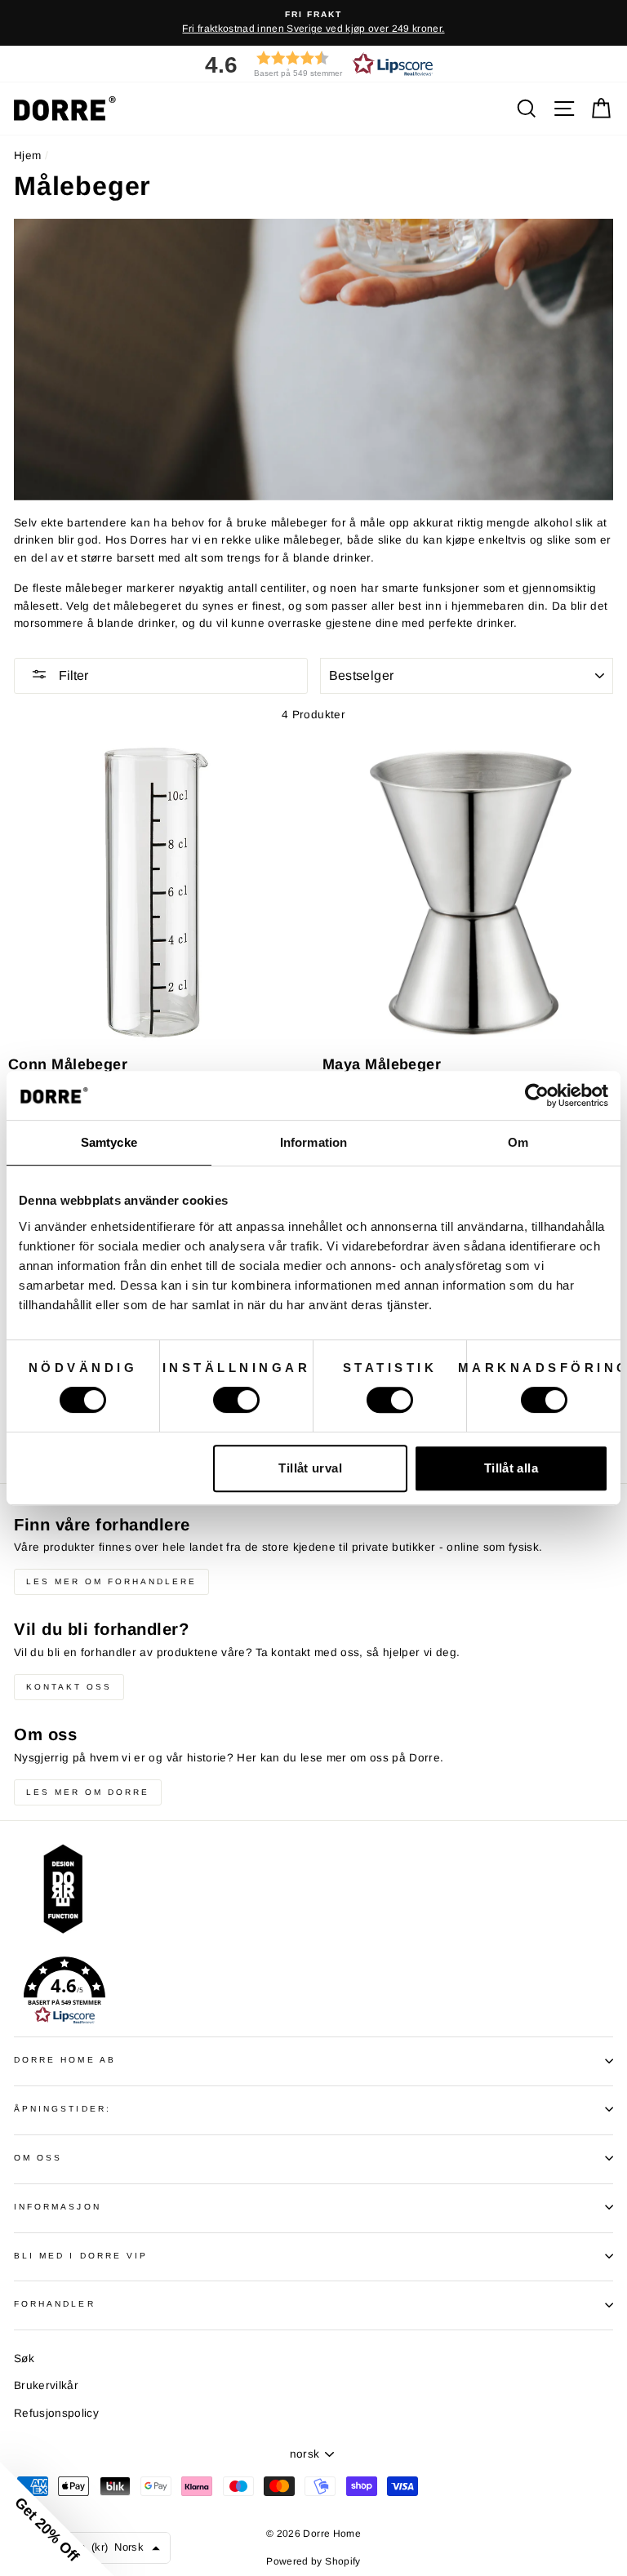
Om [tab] (518, 1142)
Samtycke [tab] (109, 1142)
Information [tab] (313, 1142)
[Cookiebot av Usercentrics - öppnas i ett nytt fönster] (537, 1095)
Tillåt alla (511, 1468)
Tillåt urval (310, 1468)
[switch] (236, 1400)
